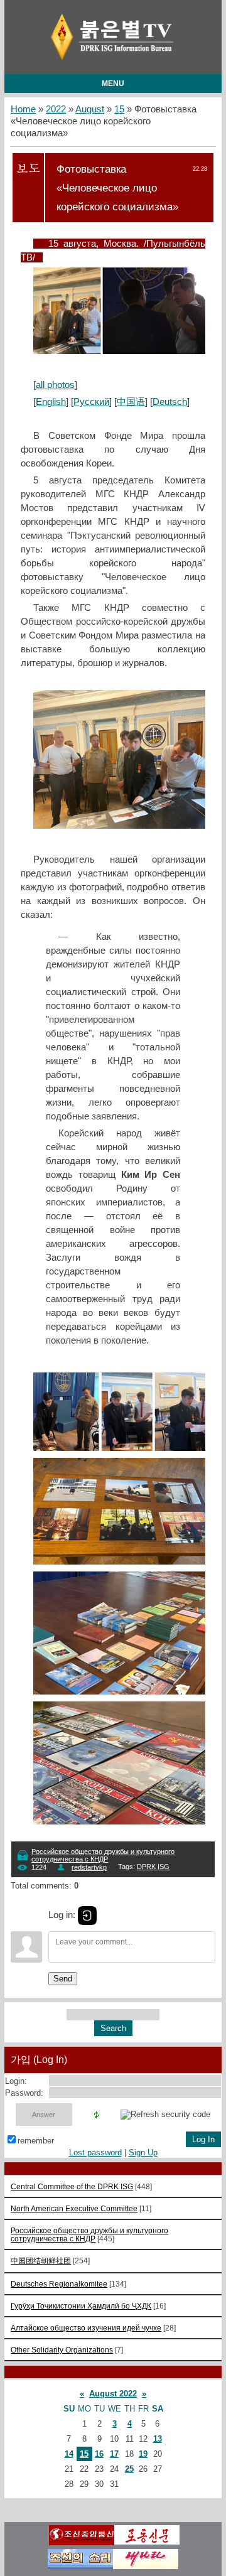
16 (99, 2454)
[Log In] (87, 1916)
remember (36, 2141)
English (51, 402)
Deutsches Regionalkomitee (59, 2284)
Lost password (95, 2153)
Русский (91, 402)
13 (158, 2439)
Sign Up (143, 2153)
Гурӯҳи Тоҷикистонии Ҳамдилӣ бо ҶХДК (81, 2306)
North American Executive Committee (74, 2208)
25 (129, 2469)
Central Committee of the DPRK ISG (72, 2186)
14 (69, 2454)
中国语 (131, 402)
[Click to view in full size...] (126, 351)
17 (114, 2454)
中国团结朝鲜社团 (41, 2261)
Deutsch (170, 402)
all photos (55, 385)
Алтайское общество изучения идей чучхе (86, 2328)
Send (63, 1979)
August (90, 109)
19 (143, 2454)
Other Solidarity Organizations (62, 2350)
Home (23, 109)
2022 (56, 109)
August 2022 (113, 2394)
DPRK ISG (153, 1867)
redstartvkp (89, 1867)
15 (119, 109)
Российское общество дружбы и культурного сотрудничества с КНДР (103, 1855)
